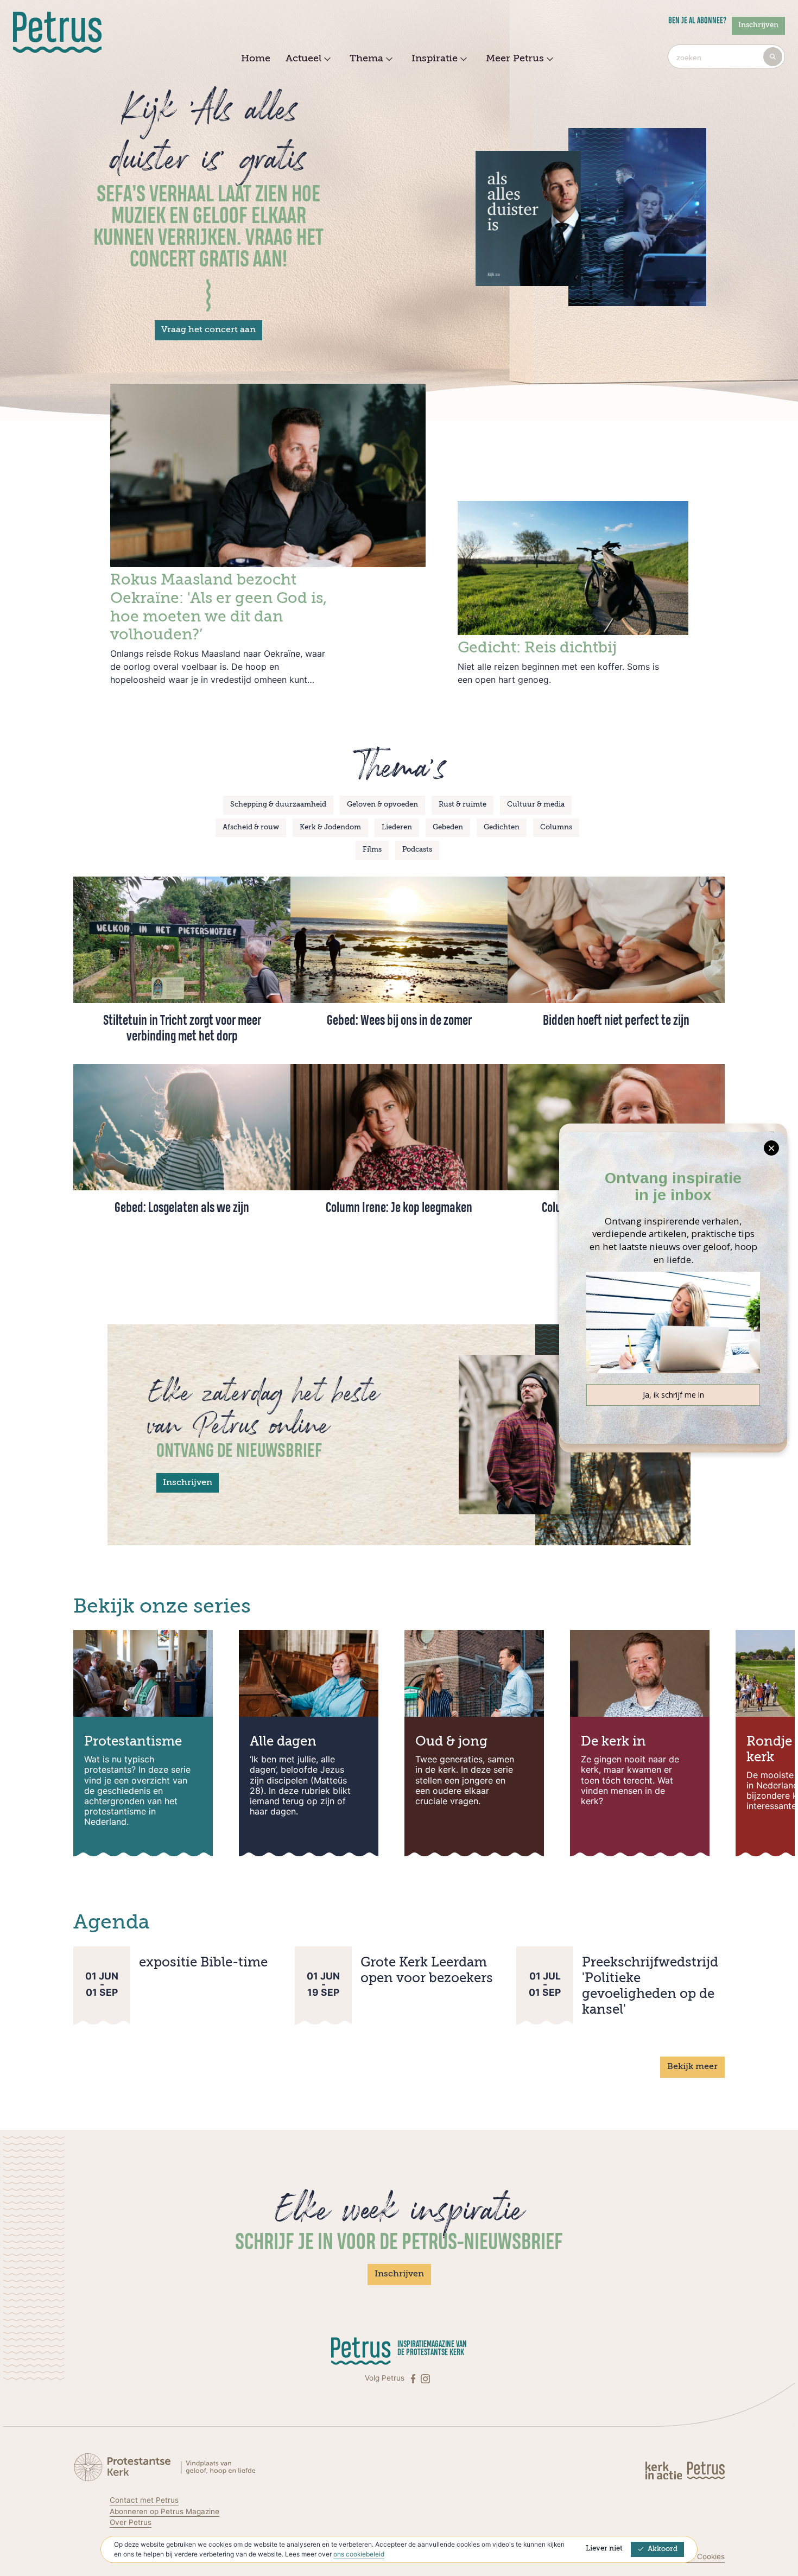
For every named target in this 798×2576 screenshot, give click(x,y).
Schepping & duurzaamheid (278, 805)
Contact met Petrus (144, 2500)
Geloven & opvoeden (382, 805)
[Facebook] (414, 2378)
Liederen (397, 827)
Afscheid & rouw (251, 827)
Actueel (303, 59)
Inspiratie (435, 59)
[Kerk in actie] (665, 2470)
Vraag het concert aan (208, 330)
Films (372, 850)
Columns (556, 827)
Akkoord (663, 2549)
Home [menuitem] (256, 59)
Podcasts (417, 850)
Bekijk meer (692, 2067)
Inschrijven (758, 25)
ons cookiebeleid (359, 2554)
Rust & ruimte (463, 805)
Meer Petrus (515, 59)
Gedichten (502, 827)
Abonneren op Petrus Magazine (164, 2511)
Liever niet (604, 2549)
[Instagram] (425, 2378)
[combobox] (726, 56)
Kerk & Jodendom (330, 827)
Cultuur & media (536, 805)
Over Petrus (131, 2522)
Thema (366, 59)
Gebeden (448, 827)
